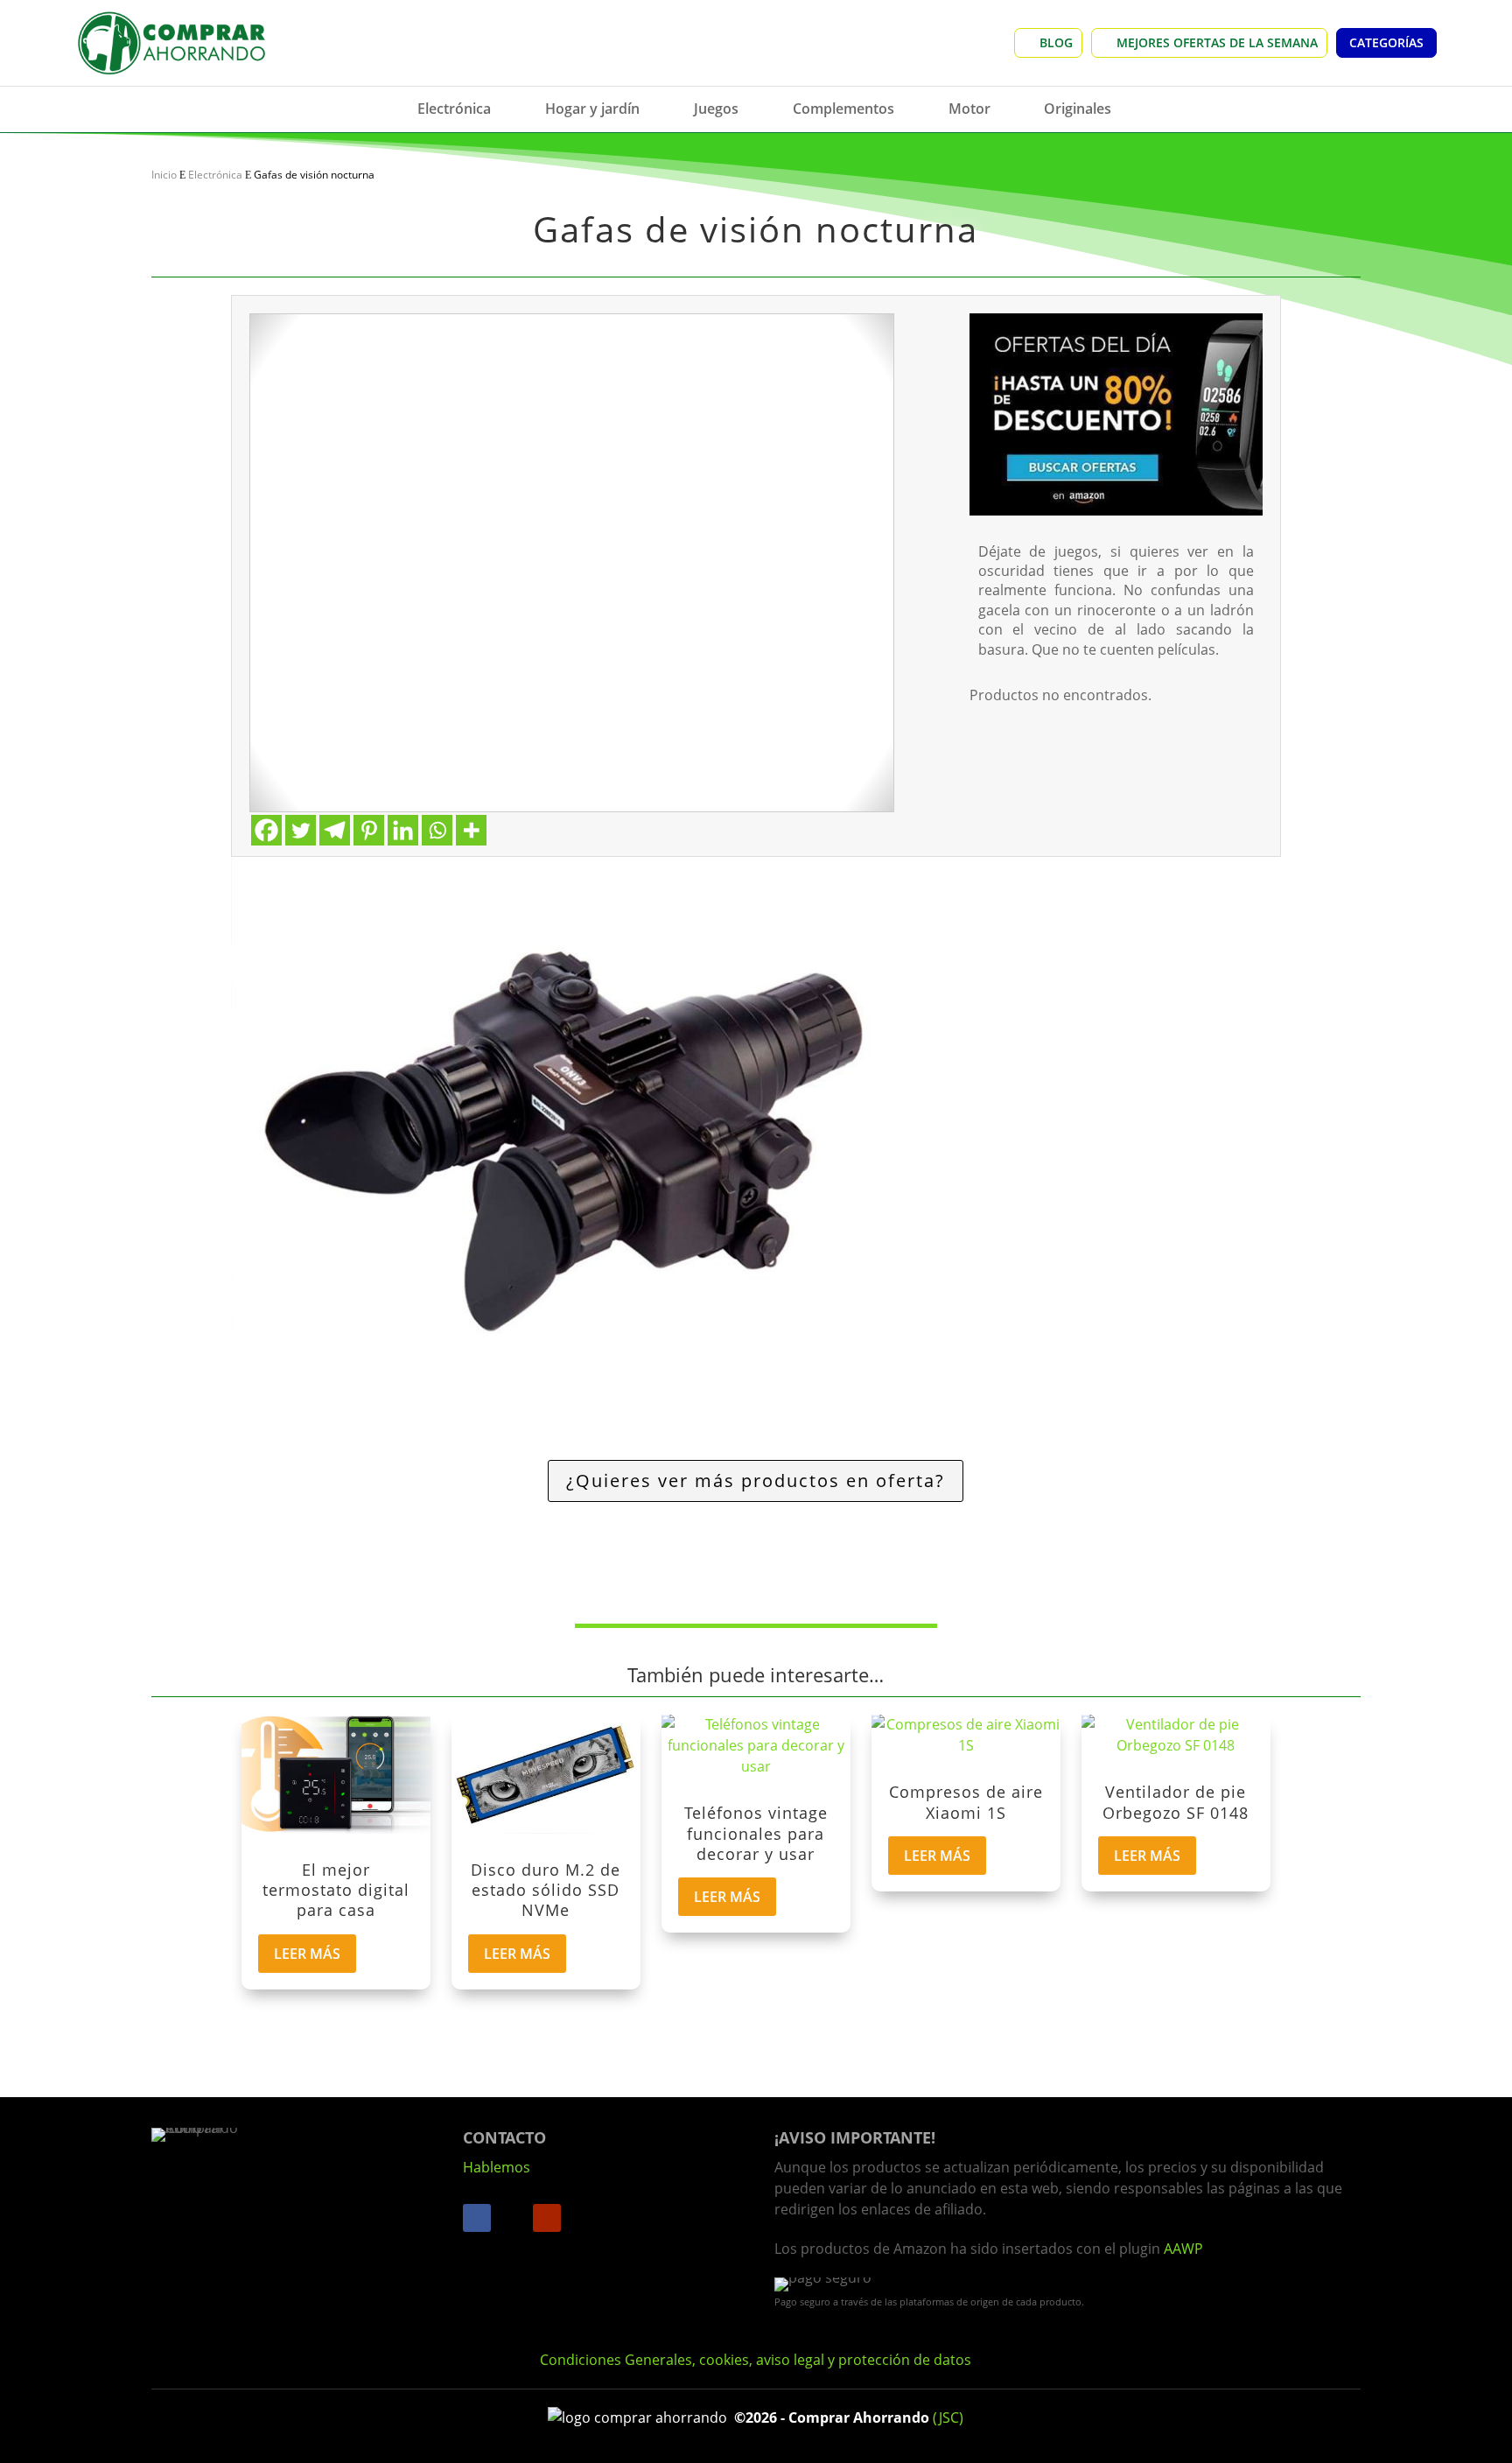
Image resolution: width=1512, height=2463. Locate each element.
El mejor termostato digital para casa (336, 1890)
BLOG (1056, 42)
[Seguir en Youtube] (547, 2218)
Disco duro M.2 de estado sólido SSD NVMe (546, 1890)
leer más (307, 1954)
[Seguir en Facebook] (477, 2218)
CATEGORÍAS (1386, 42)
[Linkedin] (403, 830)
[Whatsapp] (437, 830)
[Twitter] (301, 830)
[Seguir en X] (512, 2218)
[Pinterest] (369, 830)
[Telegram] (335, 830)
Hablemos (497, 2167)
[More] (471, 830)
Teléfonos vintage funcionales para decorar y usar (756, 1833)
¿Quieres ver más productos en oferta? (756, 1481)
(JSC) (948, 2417)
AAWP (1183, 2249)
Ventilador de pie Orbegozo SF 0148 (1176, 1802)
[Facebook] (266, 830)
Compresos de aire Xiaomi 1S (966, 1802)
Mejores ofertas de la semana (1217, 42)
